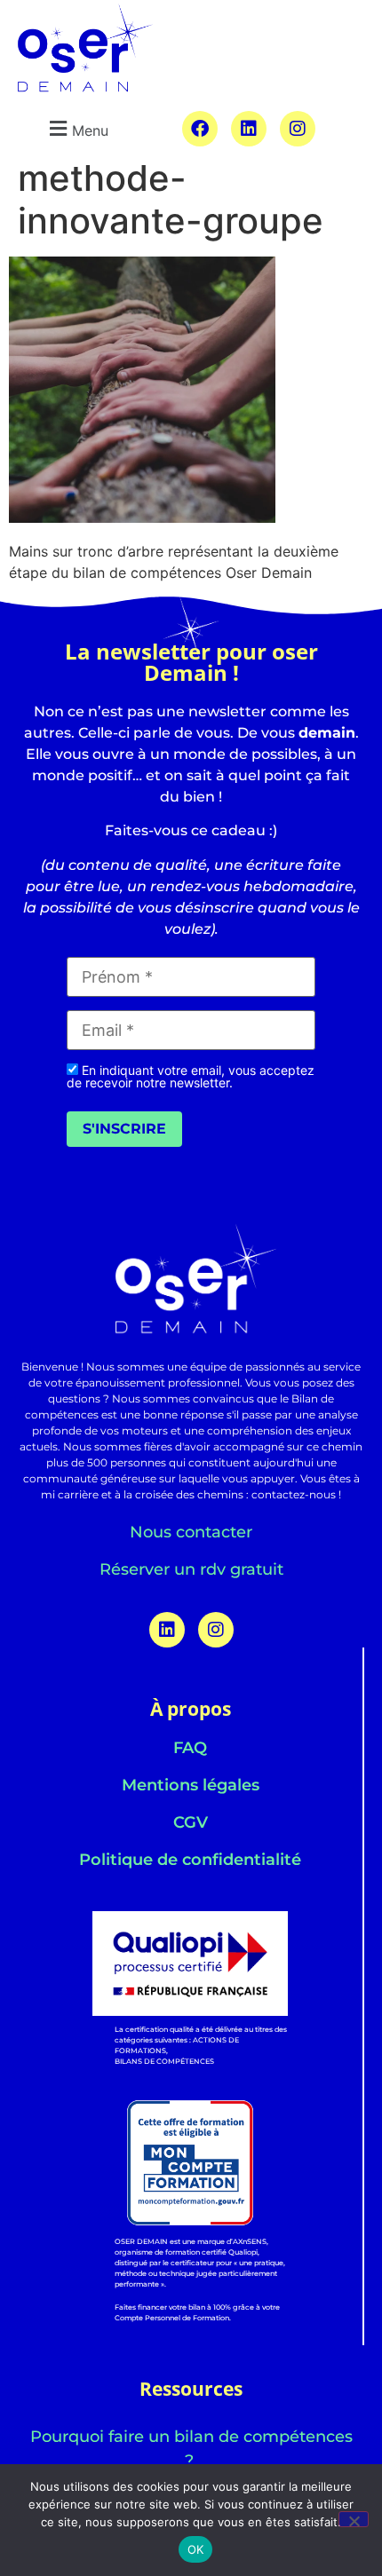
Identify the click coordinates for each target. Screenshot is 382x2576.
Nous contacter (191, 1532)
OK (196, 2549)
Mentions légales (191, 1785)
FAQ (190, 1748)
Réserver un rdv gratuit (191, 1569)
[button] (76, 128)
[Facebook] (200, 129)
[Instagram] (298, 129)
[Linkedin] (249, 129)
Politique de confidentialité (190, 1860)
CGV (191, 1822)
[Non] (354, 2519)
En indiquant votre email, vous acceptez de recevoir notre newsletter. (191, 1076)
